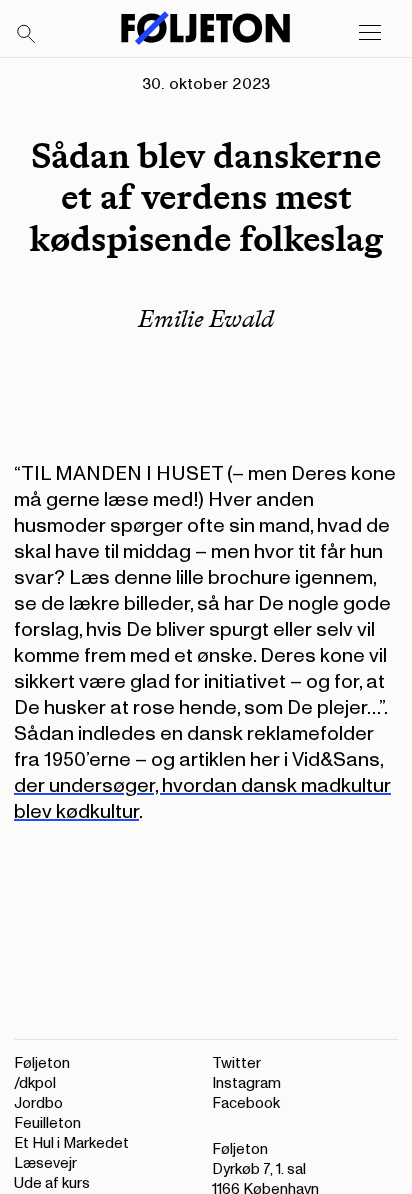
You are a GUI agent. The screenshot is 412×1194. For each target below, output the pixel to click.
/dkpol (35, 1083)
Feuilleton (47, 1123)
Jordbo (38, 1103)
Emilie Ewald (206, 318)
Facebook (246, 1103)
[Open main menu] (370, 33)
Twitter (236, 1063)
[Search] (27, 35)
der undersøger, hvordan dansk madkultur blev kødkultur (202, 799)
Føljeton (42, 1063)
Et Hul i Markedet (71, 1143)
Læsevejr (45, 1163)
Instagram (246, 1083)
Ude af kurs (52, 1183)
